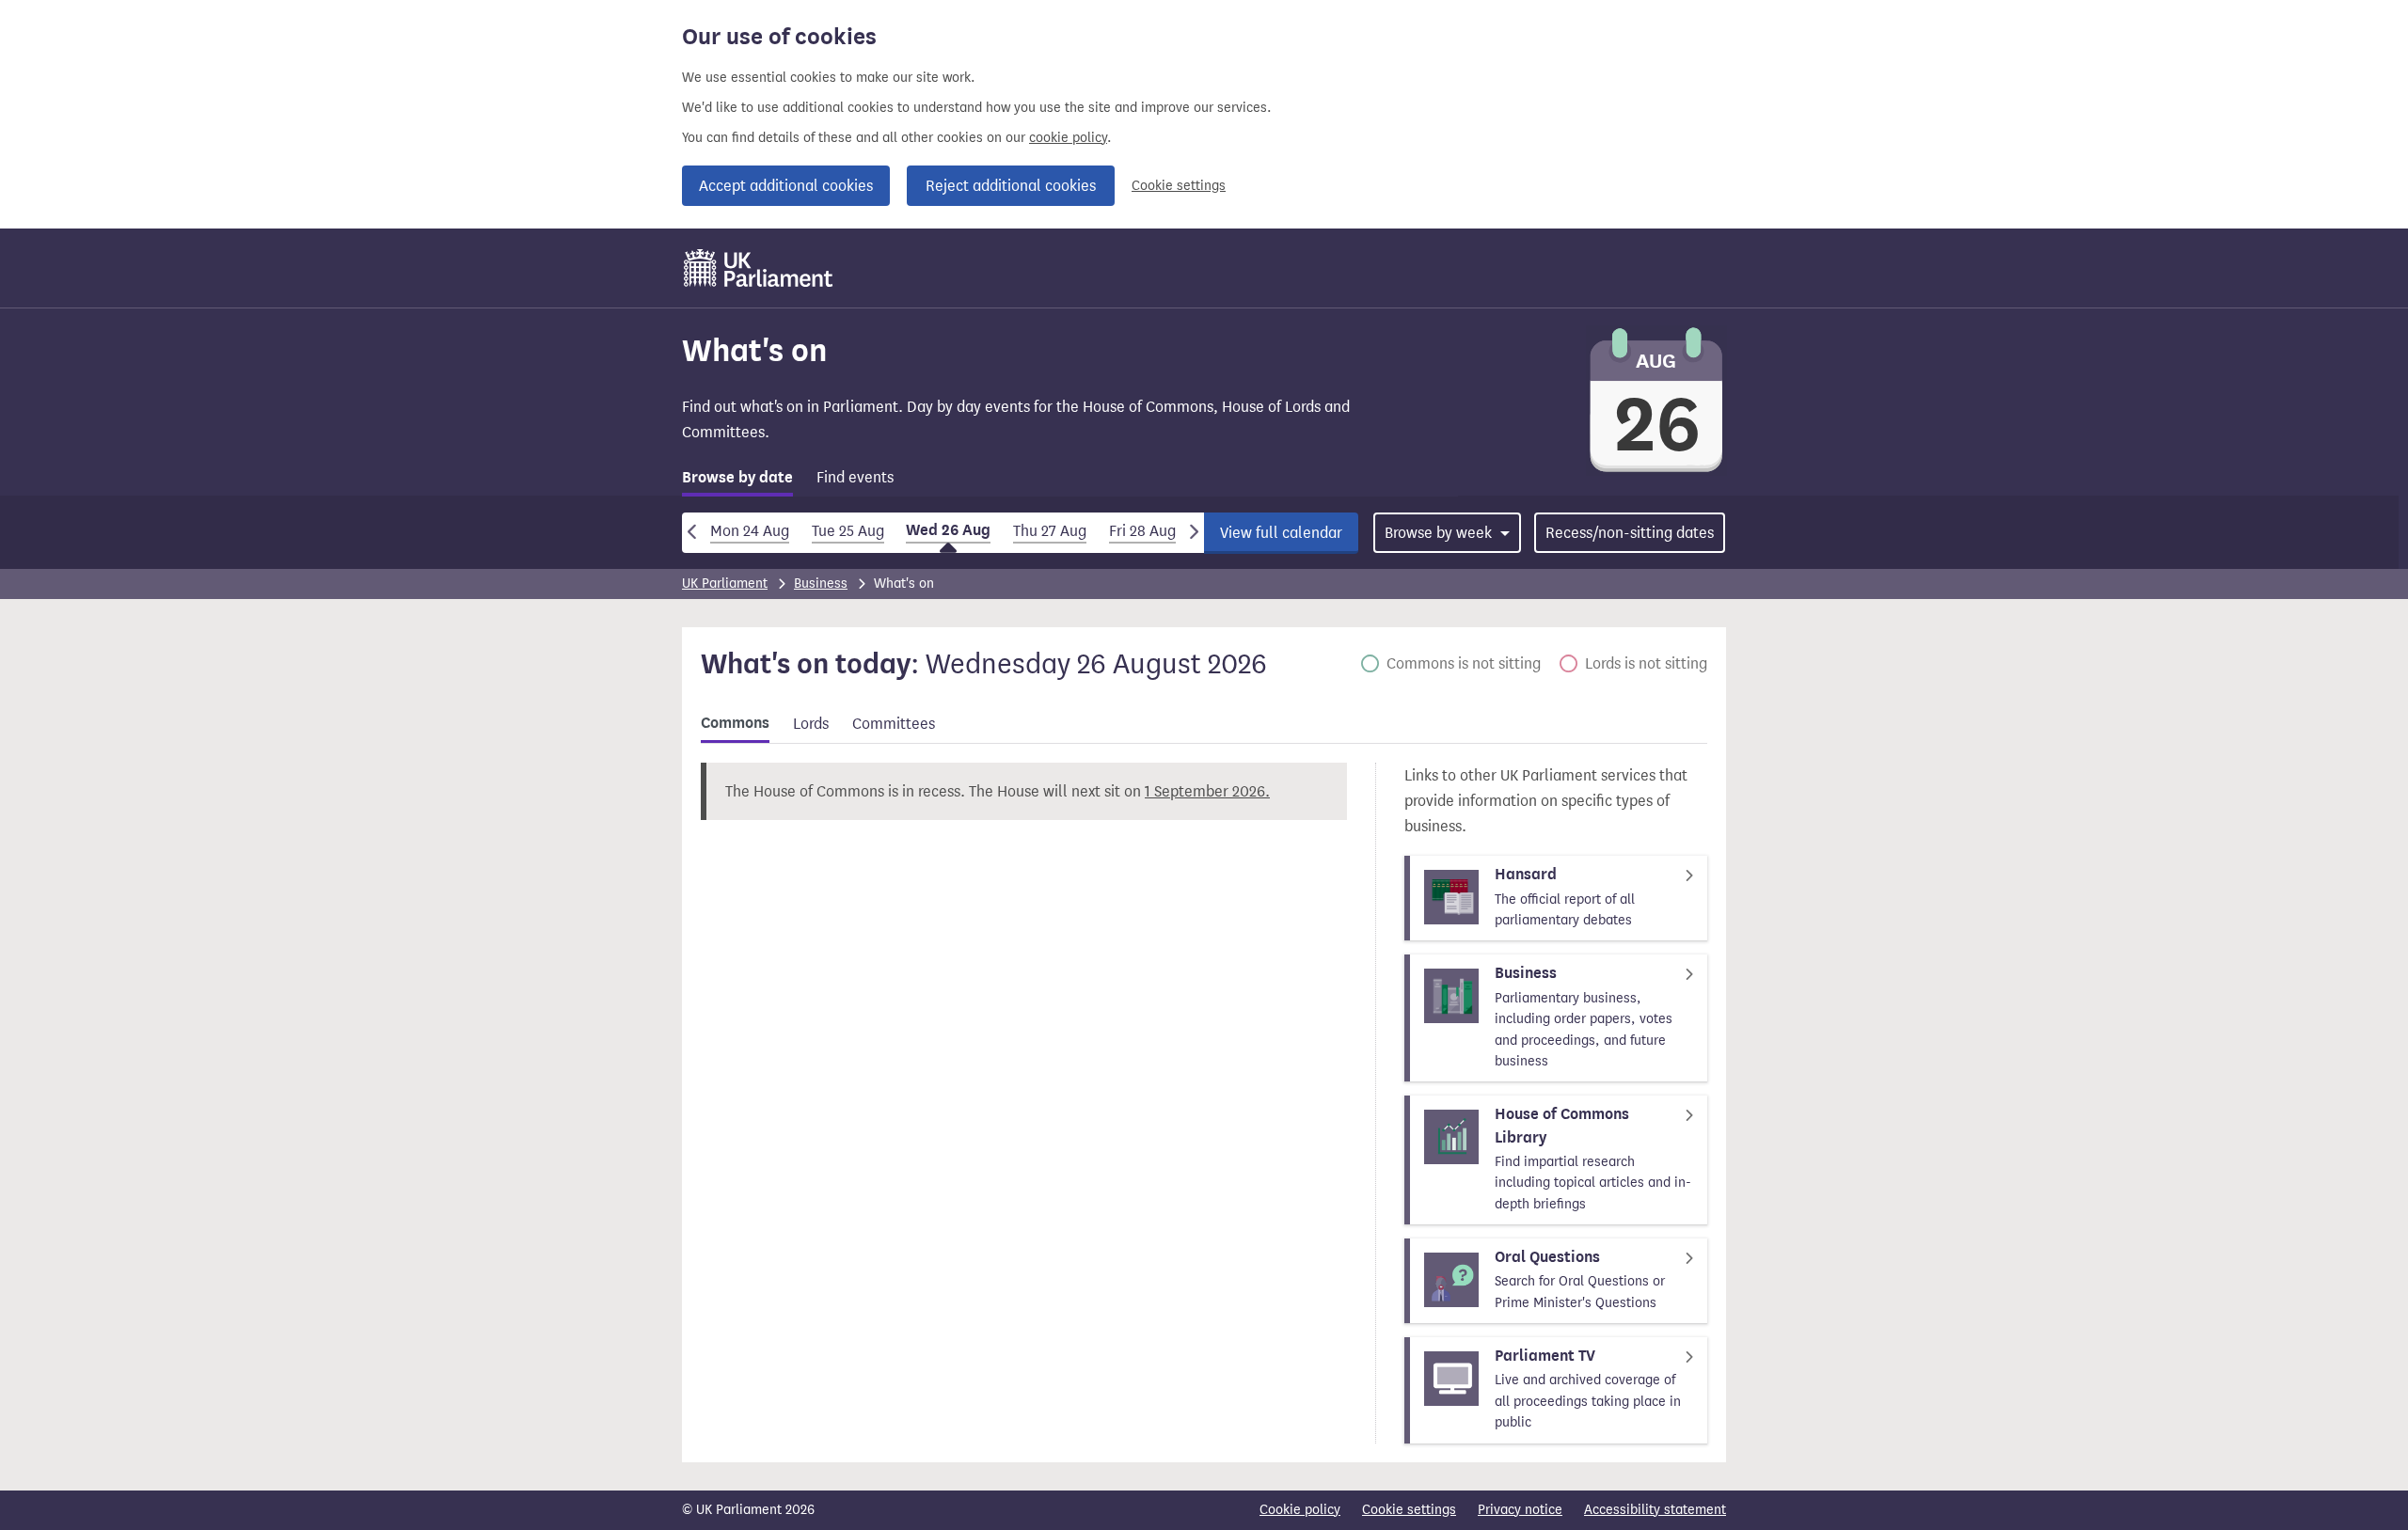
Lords (811, 724)
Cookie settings (1179, 186)
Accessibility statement (1655, 1510)
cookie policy (1068, 138)
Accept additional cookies (786, 186)
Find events (855, 477)
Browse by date (737, 478)
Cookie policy (1300, 1510)
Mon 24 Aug (750, 531)
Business (821, 584)
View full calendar (1281, 533)
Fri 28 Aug (1142, 531)
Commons (735, 723)
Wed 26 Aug (948, 530)
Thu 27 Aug (1050, 531)
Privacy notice (1520, 1510)
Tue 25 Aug (848, 531)
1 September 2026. (1207, 791)
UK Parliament (725, 584)
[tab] (737, 481)
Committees (894, 724)
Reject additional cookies (1011, 186)
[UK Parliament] (759, 268)
